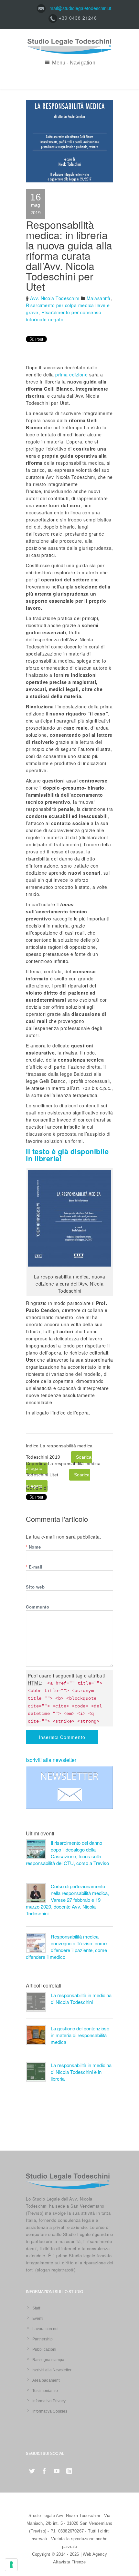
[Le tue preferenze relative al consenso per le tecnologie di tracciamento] (11, 2565)
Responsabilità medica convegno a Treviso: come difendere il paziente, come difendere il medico (66, 1947)
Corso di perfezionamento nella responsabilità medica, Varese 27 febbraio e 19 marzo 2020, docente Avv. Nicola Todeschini (67, 1900)
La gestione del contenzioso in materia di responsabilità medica (80, 2035)
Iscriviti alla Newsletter (52, 2370)
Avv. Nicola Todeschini (55, 298)
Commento (37, 1607)
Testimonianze (45, 2391)
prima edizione (71, 374)
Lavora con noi (45, 2329)
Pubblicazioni (44, 2349)
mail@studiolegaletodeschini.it (80, 8)
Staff (36, 2308)
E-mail (34, 1567)
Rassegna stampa (48, 2360)
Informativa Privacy (49, 2401)
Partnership (43, 2339)
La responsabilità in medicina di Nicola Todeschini (81, 1998)
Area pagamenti (46, 2380)
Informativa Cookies (50, 2411)
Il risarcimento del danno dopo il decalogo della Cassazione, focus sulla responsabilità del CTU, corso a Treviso (67, 1853)
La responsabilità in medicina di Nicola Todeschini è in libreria (81, 2072)
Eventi (38, 2318)
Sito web (35, 1587)
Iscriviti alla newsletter (51, 1760)
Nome (33, 1547)
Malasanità (99, 298)
